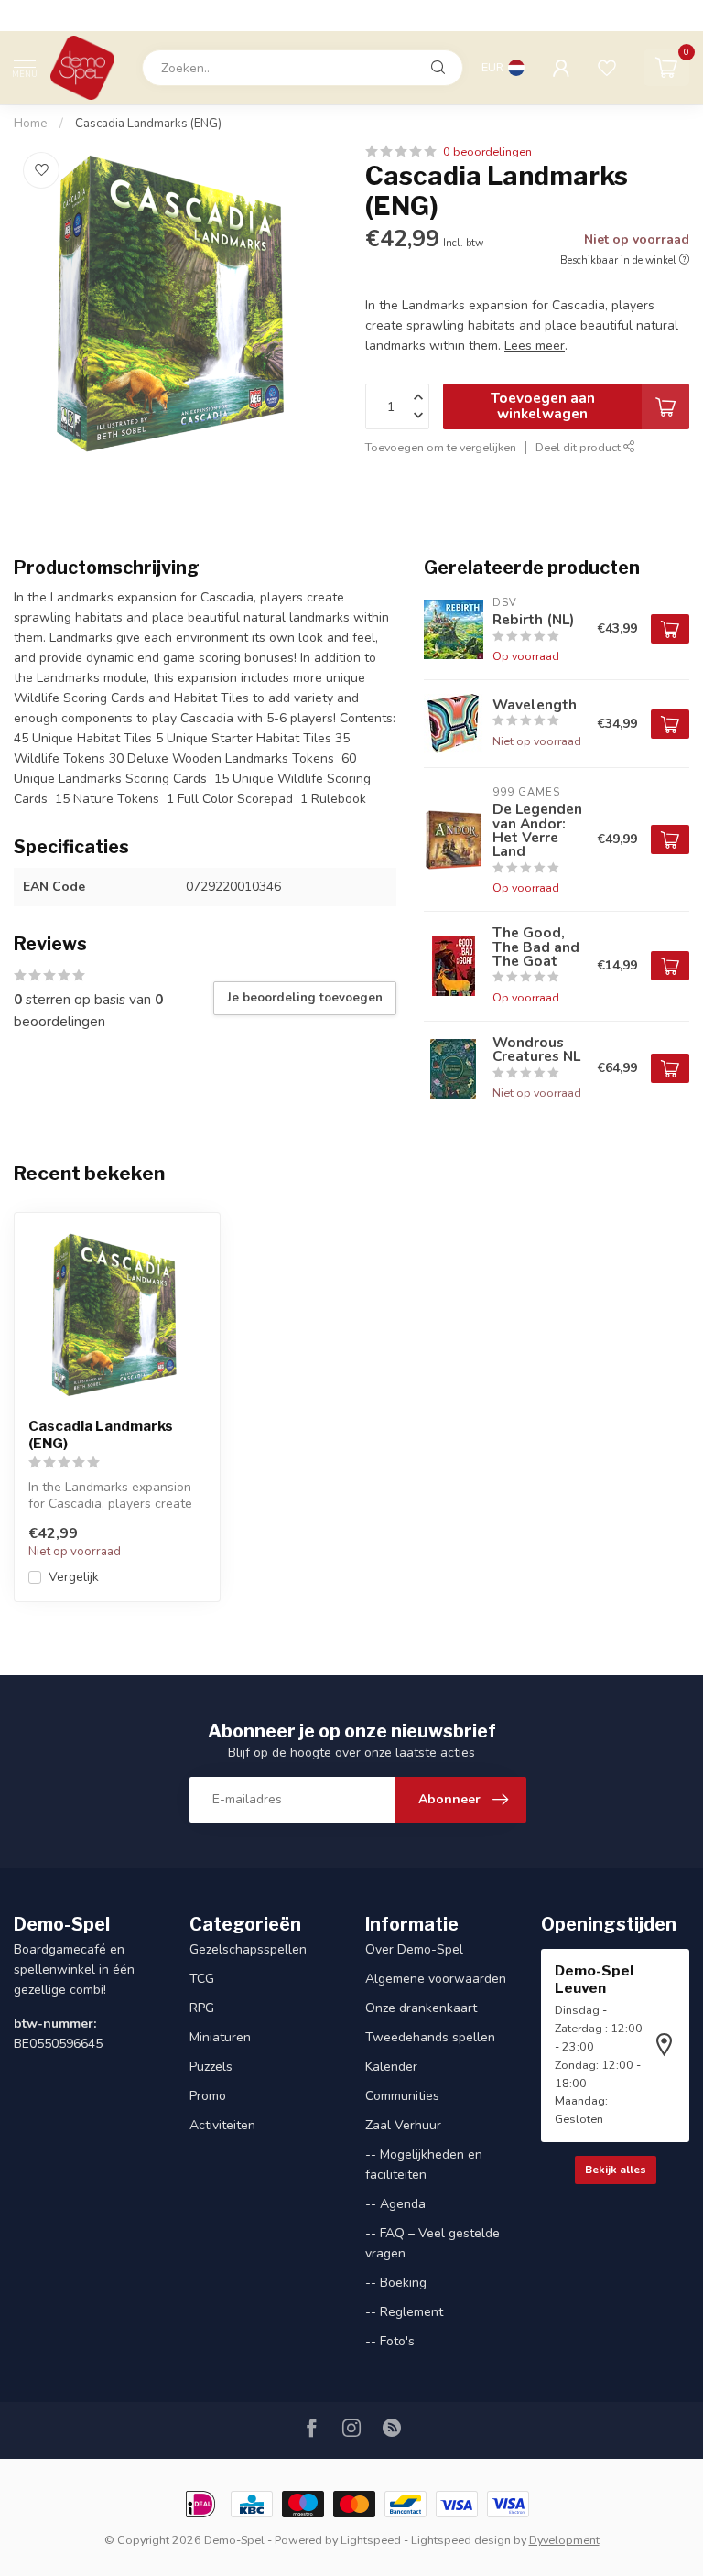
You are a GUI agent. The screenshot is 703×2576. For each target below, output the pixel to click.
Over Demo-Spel (414, 1949)
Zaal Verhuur (403, 2125)
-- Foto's (390, 2341)
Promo (208, 2096)
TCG (202, 1979)
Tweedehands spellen (430, 2037)
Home (31, 124)
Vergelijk (74, 1577)
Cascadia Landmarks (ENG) (148, 124)
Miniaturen (220, 2037)
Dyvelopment (564, 2540)
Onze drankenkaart (421, 2008)
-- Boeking (396, 2283)
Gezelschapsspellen (248, 1949)
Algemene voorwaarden (436, 1979)
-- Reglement (404, 2312)
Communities (402, 2096)
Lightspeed (371, 2540)
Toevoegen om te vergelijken (441, 447)
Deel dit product (579, 447)
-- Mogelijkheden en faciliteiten (424, 2165)
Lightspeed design (461, 2540)
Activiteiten (222, 2125)
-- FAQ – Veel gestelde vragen (433, 2243)
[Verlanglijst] (607, 68)
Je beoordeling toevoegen (305, 998)
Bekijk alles (616, 2170)
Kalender (391, 2067)
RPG (202, 2008)
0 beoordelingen (487, 152)
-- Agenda (395, 2204)
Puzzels (211, 2067)
